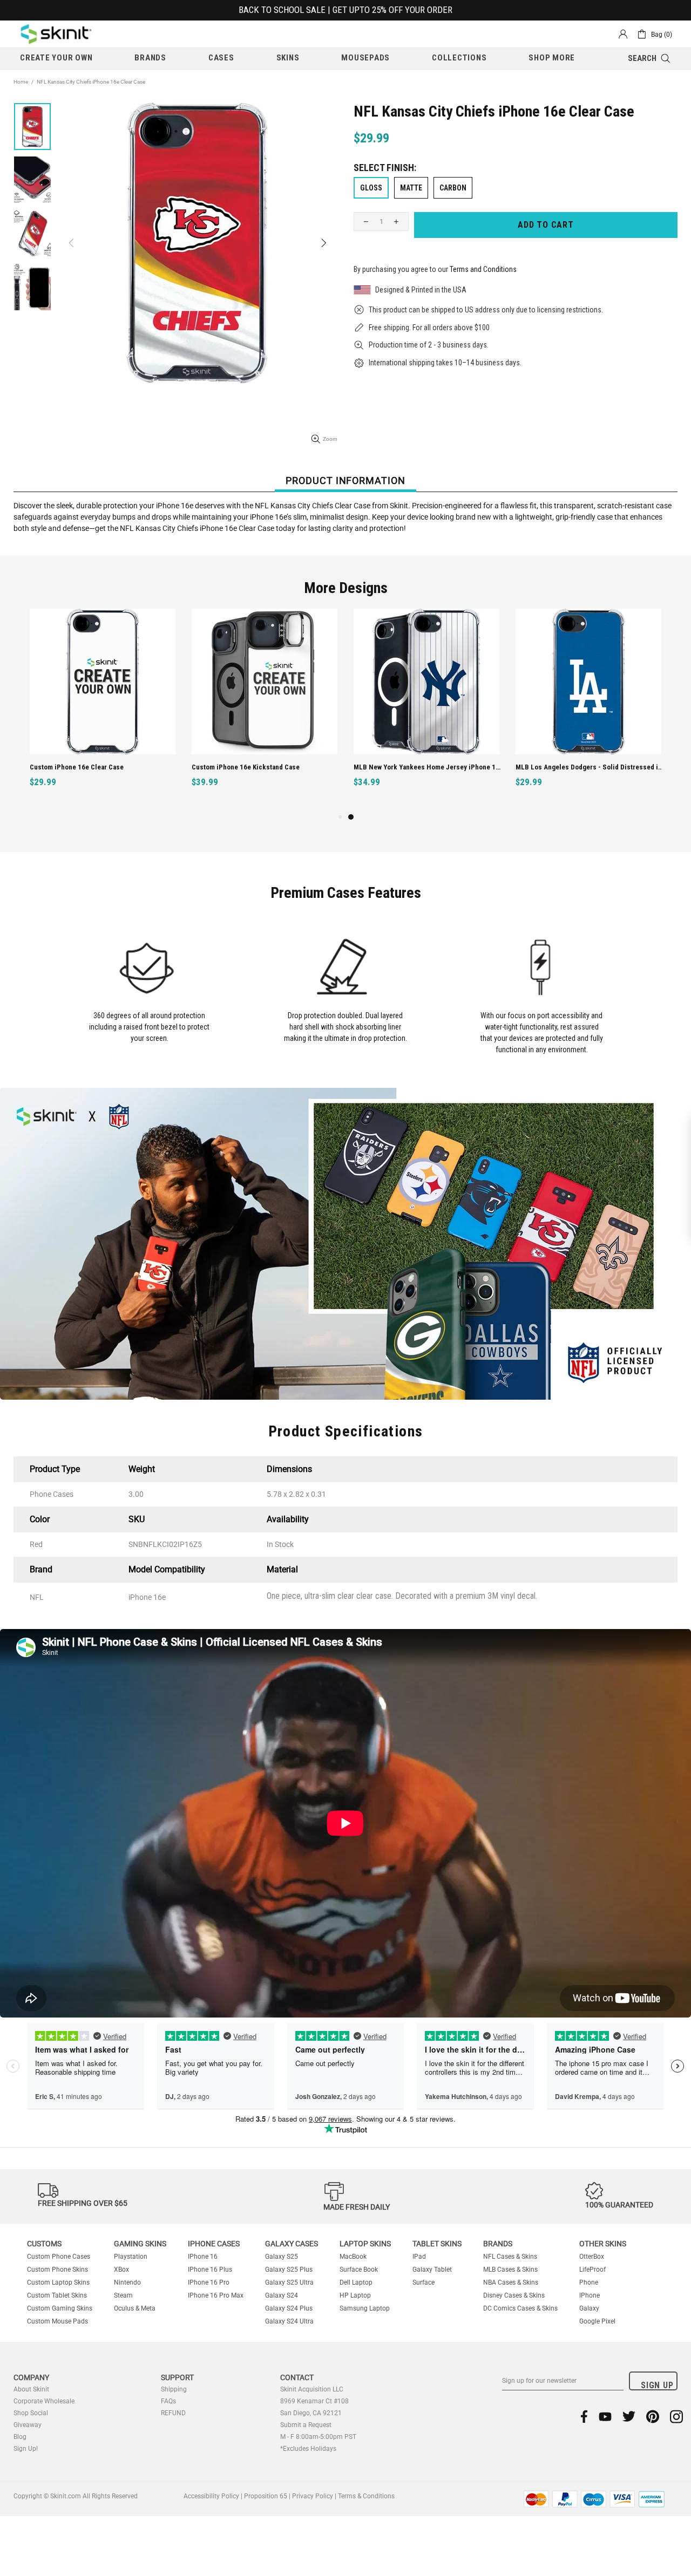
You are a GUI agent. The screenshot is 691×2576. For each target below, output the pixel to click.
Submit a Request (306, 2425)
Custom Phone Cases (59, 2257)
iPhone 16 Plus (210, 2270)
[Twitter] (629, 2417)
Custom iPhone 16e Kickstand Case (246, 767)
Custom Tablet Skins (57, 2295)
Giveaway (28, 2425)
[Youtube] (605, 2417)
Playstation (131, 2257)
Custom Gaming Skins (60, 2308)
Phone (589, 2282)
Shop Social (31, 2413)
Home (21, 82)
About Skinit (31, 2389)
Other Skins (603, 2244)
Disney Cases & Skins (514, 2295)
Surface (424, 2282)
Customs (44, 2244)
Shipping (174, 2389)
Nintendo (127, 2282)
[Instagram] (676, 2417)
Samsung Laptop (365, 2308)
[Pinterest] (653, 2417)
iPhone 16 (203, 2257)
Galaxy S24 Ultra (289, 2321)
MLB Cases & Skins (510, 2270)
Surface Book (359, 2270)
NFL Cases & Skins (510, 2257)
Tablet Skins (437, 2244)
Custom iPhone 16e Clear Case (77, 767)
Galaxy (589, 2308)
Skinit (56, 34)
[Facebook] (584, 2417)
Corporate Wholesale (44, 2401)
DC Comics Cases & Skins (520, 2308)
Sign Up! (26, 2449)
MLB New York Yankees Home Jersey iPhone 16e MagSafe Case (428, 767)
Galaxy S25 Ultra (289, 2282)
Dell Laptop (356, 2282)
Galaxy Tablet (432, 2270)
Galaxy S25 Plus (289, 2270)
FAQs (168, 2401)
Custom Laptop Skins (58, 2282)
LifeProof (592, 2270)
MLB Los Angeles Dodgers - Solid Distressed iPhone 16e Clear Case (590, 767)
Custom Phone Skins (57, 2270)
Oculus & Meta (135, 2308)
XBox (121, 2270)
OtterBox (592, 2257)
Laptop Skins (365, 2244)
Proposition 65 (266, 2496)
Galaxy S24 (282, 2295)
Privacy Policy (313, 2496)
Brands (498, 2244)
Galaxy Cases (292, 2244)
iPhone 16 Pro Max (216, 2295)
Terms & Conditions (366, 2496)
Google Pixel (597, 2321)
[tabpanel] (426, 710)
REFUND (173, 2413)
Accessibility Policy (211, 2496)
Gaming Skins (140, 2244)
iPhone (590, 2295)
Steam (123, 2295)
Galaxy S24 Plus (289, 2308)
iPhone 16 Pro (209, 2282)
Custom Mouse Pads (57, 2321)
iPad (419, 2257)
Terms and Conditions (483, 269)
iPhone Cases (214, 2244)
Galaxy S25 (282, 2257)
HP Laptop (355, 2295)
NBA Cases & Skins (511, 2282)
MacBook (353, 2257)
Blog (20, 2437)
